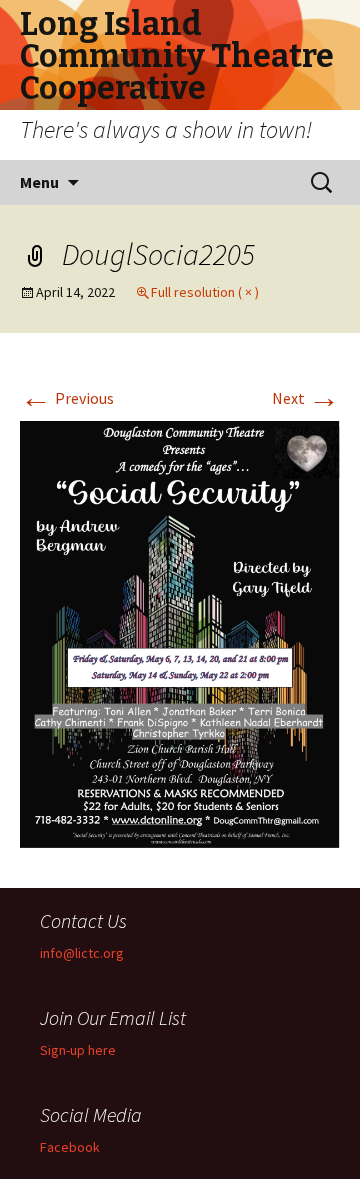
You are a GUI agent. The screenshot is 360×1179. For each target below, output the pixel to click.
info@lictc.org (82, 953)
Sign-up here (78, 1050)
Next (306, 398)
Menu (39, 182)
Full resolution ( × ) (205, 292)
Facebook (70, 1147)
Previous (67, 398)
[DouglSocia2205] (180, 632)
